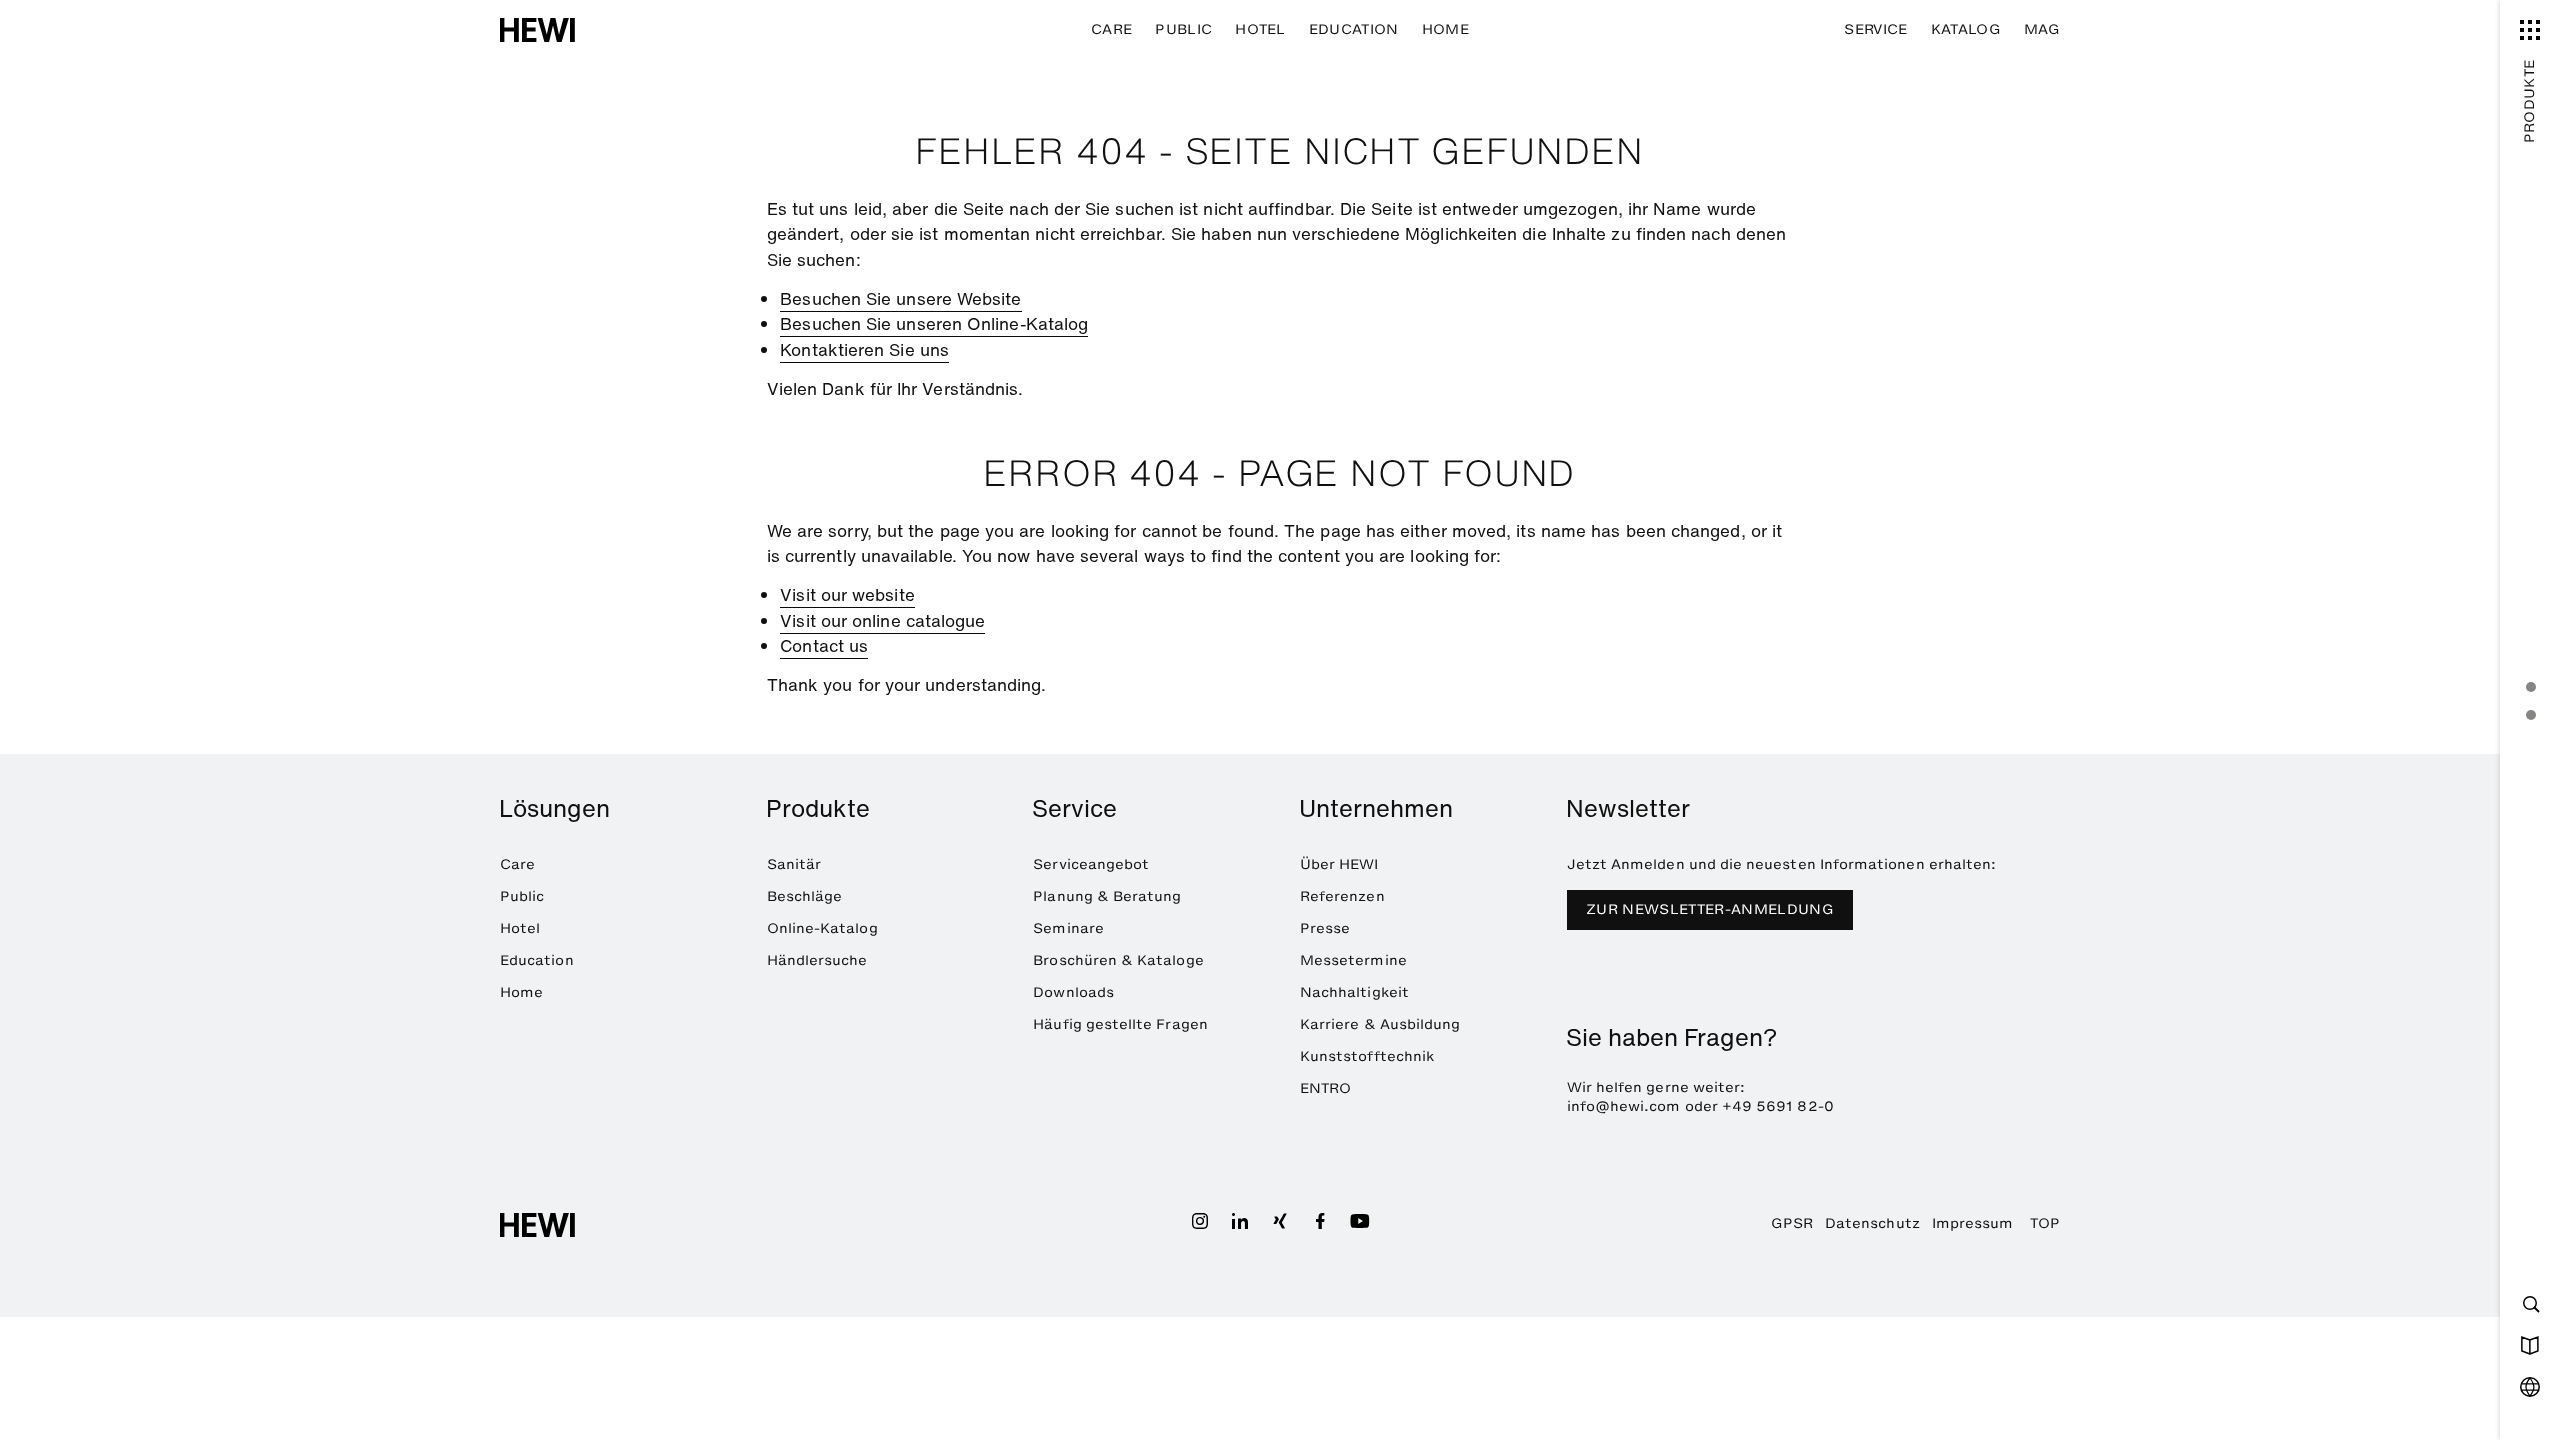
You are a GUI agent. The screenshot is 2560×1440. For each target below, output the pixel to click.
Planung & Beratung (1107, 896)
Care (1111, 29)
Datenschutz (1872, 1223)
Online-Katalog (822, 928)
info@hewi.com (1624, 1106)
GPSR (1792, 1223)
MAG (2042, 29)
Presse (1325, 928)
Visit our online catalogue (882, 620)
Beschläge (805, 896)
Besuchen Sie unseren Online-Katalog (934, 323)
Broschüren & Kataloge (1118, 960)
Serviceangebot (1091, 864)
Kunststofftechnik (1367, 1056)
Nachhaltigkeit (1354, 992)
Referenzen (1342, 896)
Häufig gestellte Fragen (1120, 1024)
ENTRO (1325, 1088)
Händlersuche (817, 960)
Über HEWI (1339, 864)
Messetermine (1353, 960)
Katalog (1966, 29)
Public (1183, 29)
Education (1354, 29)
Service (1875, 29)
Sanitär (794, 864)
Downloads (1073, 992)
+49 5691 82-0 (1778, 1106)
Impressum (1973, 1223)
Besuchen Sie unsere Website (900, 298)
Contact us (824, 645)
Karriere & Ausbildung (1380, 1024)
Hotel (1260, 29)
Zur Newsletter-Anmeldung (1710, 909)
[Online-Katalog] (2530, 1345)
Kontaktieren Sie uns (864, 349)
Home (1445, 29)
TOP (2045, 1223)
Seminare (1068, 928)
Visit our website (847, 594)
